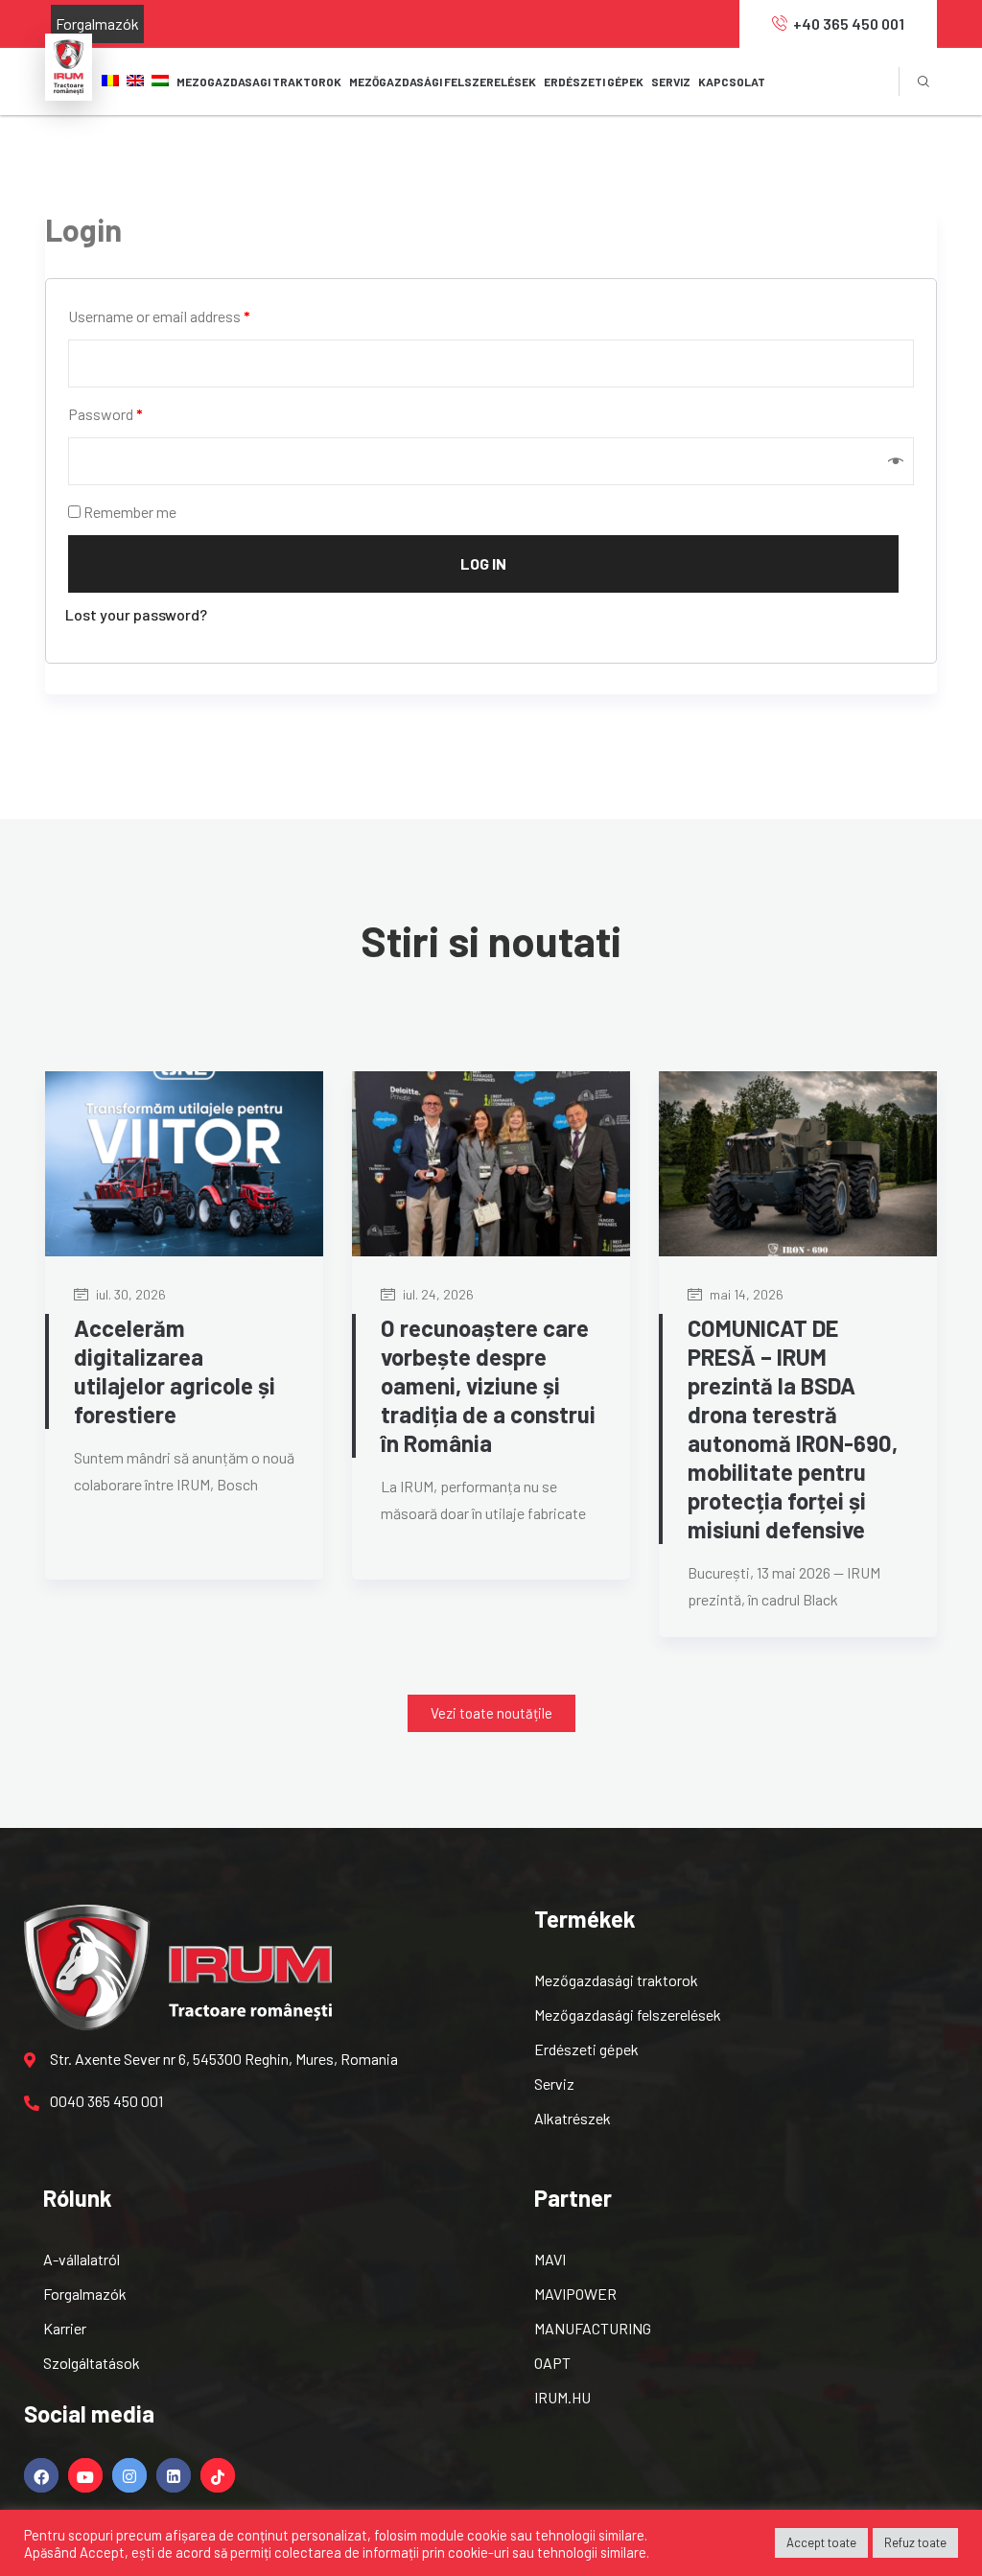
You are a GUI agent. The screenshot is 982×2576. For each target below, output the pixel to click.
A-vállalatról (82, 2259)
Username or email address (159, 316)
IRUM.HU (562, 2397)
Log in (483, 563)
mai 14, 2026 (745, 1294)
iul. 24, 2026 (437, 1294)
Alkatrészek (573, 2118)
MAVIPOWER (575, 2294)
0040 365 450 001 (106, 2101)
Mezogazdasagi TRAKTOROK (259, 82)
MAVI (550, 2259)
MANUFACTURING (593, 2328)
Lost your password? (136, 614)
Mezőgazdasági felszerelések (628, 2014)
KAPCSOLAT (732, 82)
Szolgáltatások (92, 2363)
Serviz (554, 2084)
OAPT (552, 2363)
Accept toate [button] (821, 2542)
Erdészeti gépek (586, 2049)
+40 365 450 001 (849, 23)
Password (105, 414)
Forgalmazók (97, 23)
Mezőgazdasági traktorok (616, 1980)
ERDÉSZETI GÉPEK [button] (594, 82)
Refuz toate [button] (915, 2542)
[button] (491, 1713)
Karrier (65, 2328)
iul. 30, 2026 (129, 1294)
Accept (102, 2552)
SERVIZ (671, 82)
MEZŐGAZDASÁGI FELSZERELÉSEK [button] (443, 82)
